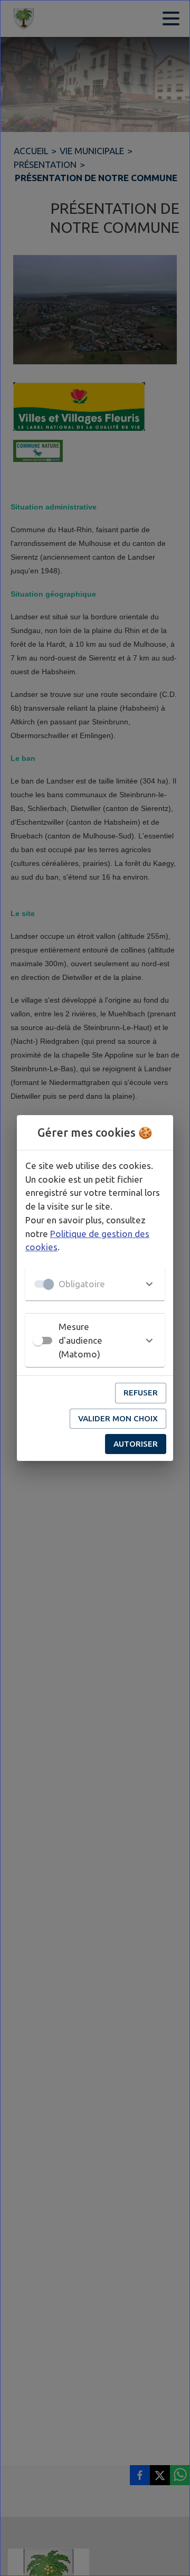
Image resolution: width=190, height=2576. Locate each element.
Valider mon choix (118, 1418)
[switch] (38, 1341)
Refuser (141, 1393)
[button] (95, 1284)
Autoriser (136, 1444)
